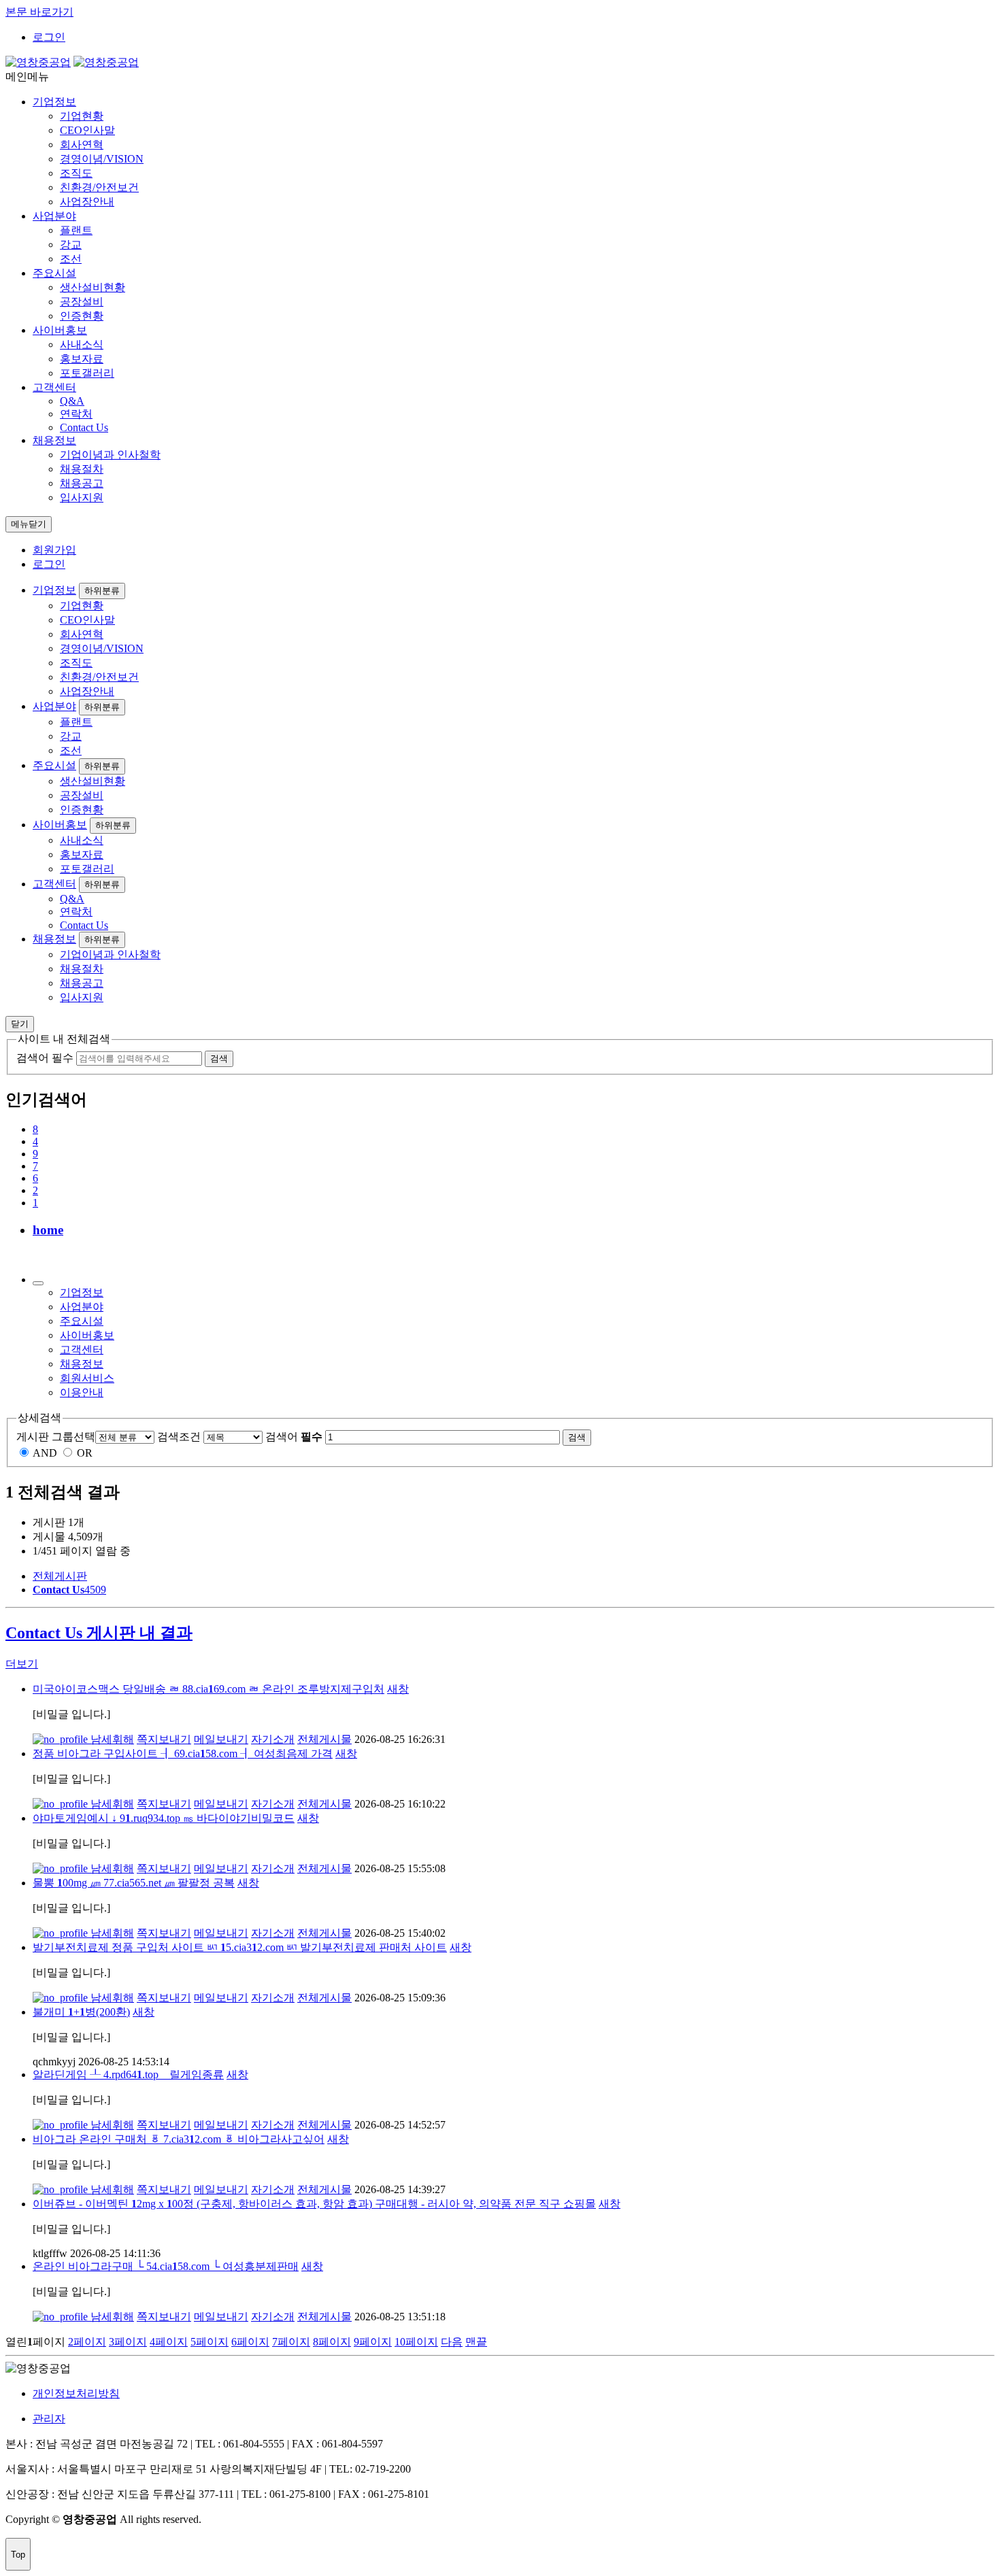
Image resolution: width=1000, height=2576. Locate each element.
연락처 (76, 414)
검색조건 (179, 1437)
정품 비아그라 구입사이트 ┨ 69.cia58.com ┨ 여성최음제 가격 (183, 1753)
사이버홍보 (60, 330)
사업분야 (54, 216)
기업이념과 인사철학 (110, 455)
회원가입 (54, 550)
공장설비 (82, 302)
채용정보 (54, 440)
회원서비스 (87, 1378)
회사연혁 (82, 145)
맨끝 (476, 2342)
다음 (452, 2342)
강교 (71, 244)
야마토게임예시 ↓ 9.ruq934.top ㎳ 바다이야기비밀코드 (164, 1818)
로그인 (49, 37)
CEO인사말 (87, 130)
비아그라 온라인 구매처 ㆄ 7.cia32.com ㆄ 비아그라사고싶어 (179, 2139)
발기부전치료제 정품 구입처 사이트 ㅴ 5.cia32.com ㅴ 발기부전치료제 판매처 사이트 (240, 1947)
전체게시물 (324, 1739)
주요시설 (54, 273)
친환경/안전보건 (99, 187)
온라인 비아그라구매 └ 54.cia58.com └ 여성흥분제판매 (166, 2266)
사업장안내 (87, 202)
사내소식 (82, 344)
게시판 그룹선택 (56, 1437)
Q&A (72, 401)
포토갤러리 (87, 373)
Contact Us (84, 427)
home (48, 1230)
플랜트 (76, 230)
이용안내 (82, 1392)
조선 (71, 259)
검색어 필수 (45, 1058)
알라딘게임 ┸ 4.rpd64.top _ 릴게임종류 (128, 2074)
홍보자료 (82, 359)
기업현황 (82, 116)
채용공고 (82, 483)
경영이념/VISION (102, 159)
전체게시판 (60, 1576)
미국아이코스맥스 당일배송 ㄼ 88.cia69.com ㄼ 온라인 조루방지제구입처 (209, 1689)
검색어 (294, 1437)
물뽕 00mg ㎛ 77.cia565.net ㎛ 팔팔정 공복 (134, 1883)
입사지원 (82, 497)
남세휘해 (111, 1739)
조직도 (76, 173)
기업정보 (54, 102)
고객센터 (54, 387)
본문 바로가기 (39, 12)
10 (416, 2342)
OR (85, 1453)
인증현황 (82, 316)
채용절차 (82, 469)
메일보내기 (221, 1739)
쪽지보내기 (164, 1739)
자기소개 (273, 1739)
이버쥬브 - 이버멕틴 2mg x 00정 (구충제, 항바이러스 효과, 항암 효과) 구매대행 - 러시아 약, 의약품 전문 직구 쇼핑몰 (314, 2204)
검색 (577, 1437)
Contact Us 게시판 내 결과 (99, 1633)
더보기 (22, 1664)
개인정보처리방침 (76, 2393)
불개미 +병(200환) (81, 2012)
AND (45, 1453)
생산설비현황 (93, 287)
